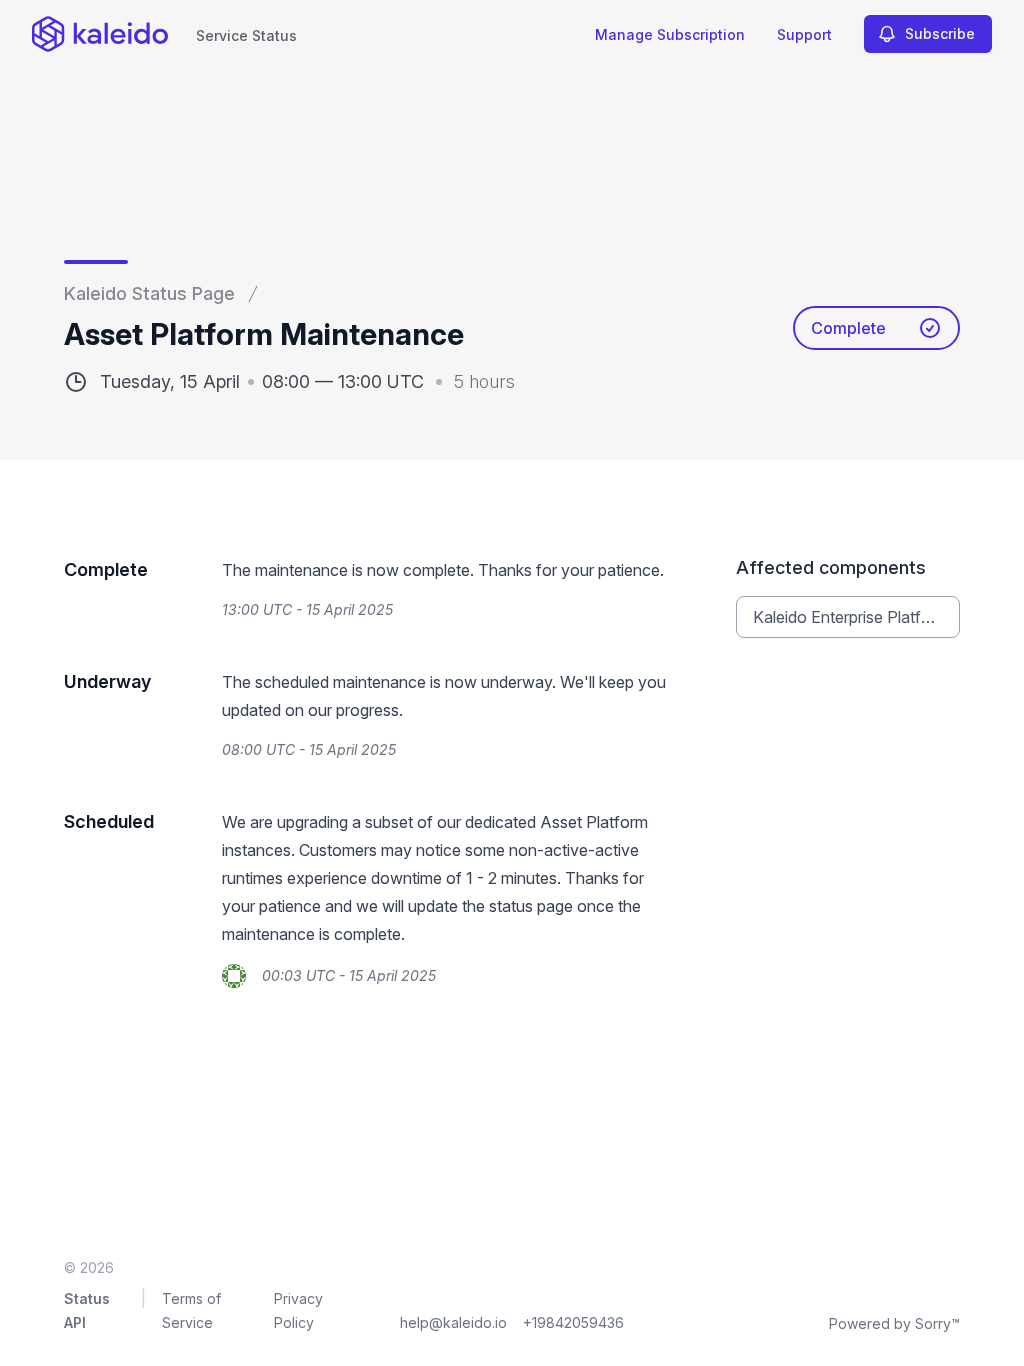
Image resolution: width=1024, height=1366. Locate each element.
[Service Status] (100, 34)
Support (804, 34)
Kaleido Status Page (149, 293)
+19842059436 (573, 1322)
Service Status (246, 35)
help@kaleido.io (453, 1322)
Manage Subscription (670, 34)
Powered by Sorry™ (894, 1323)
